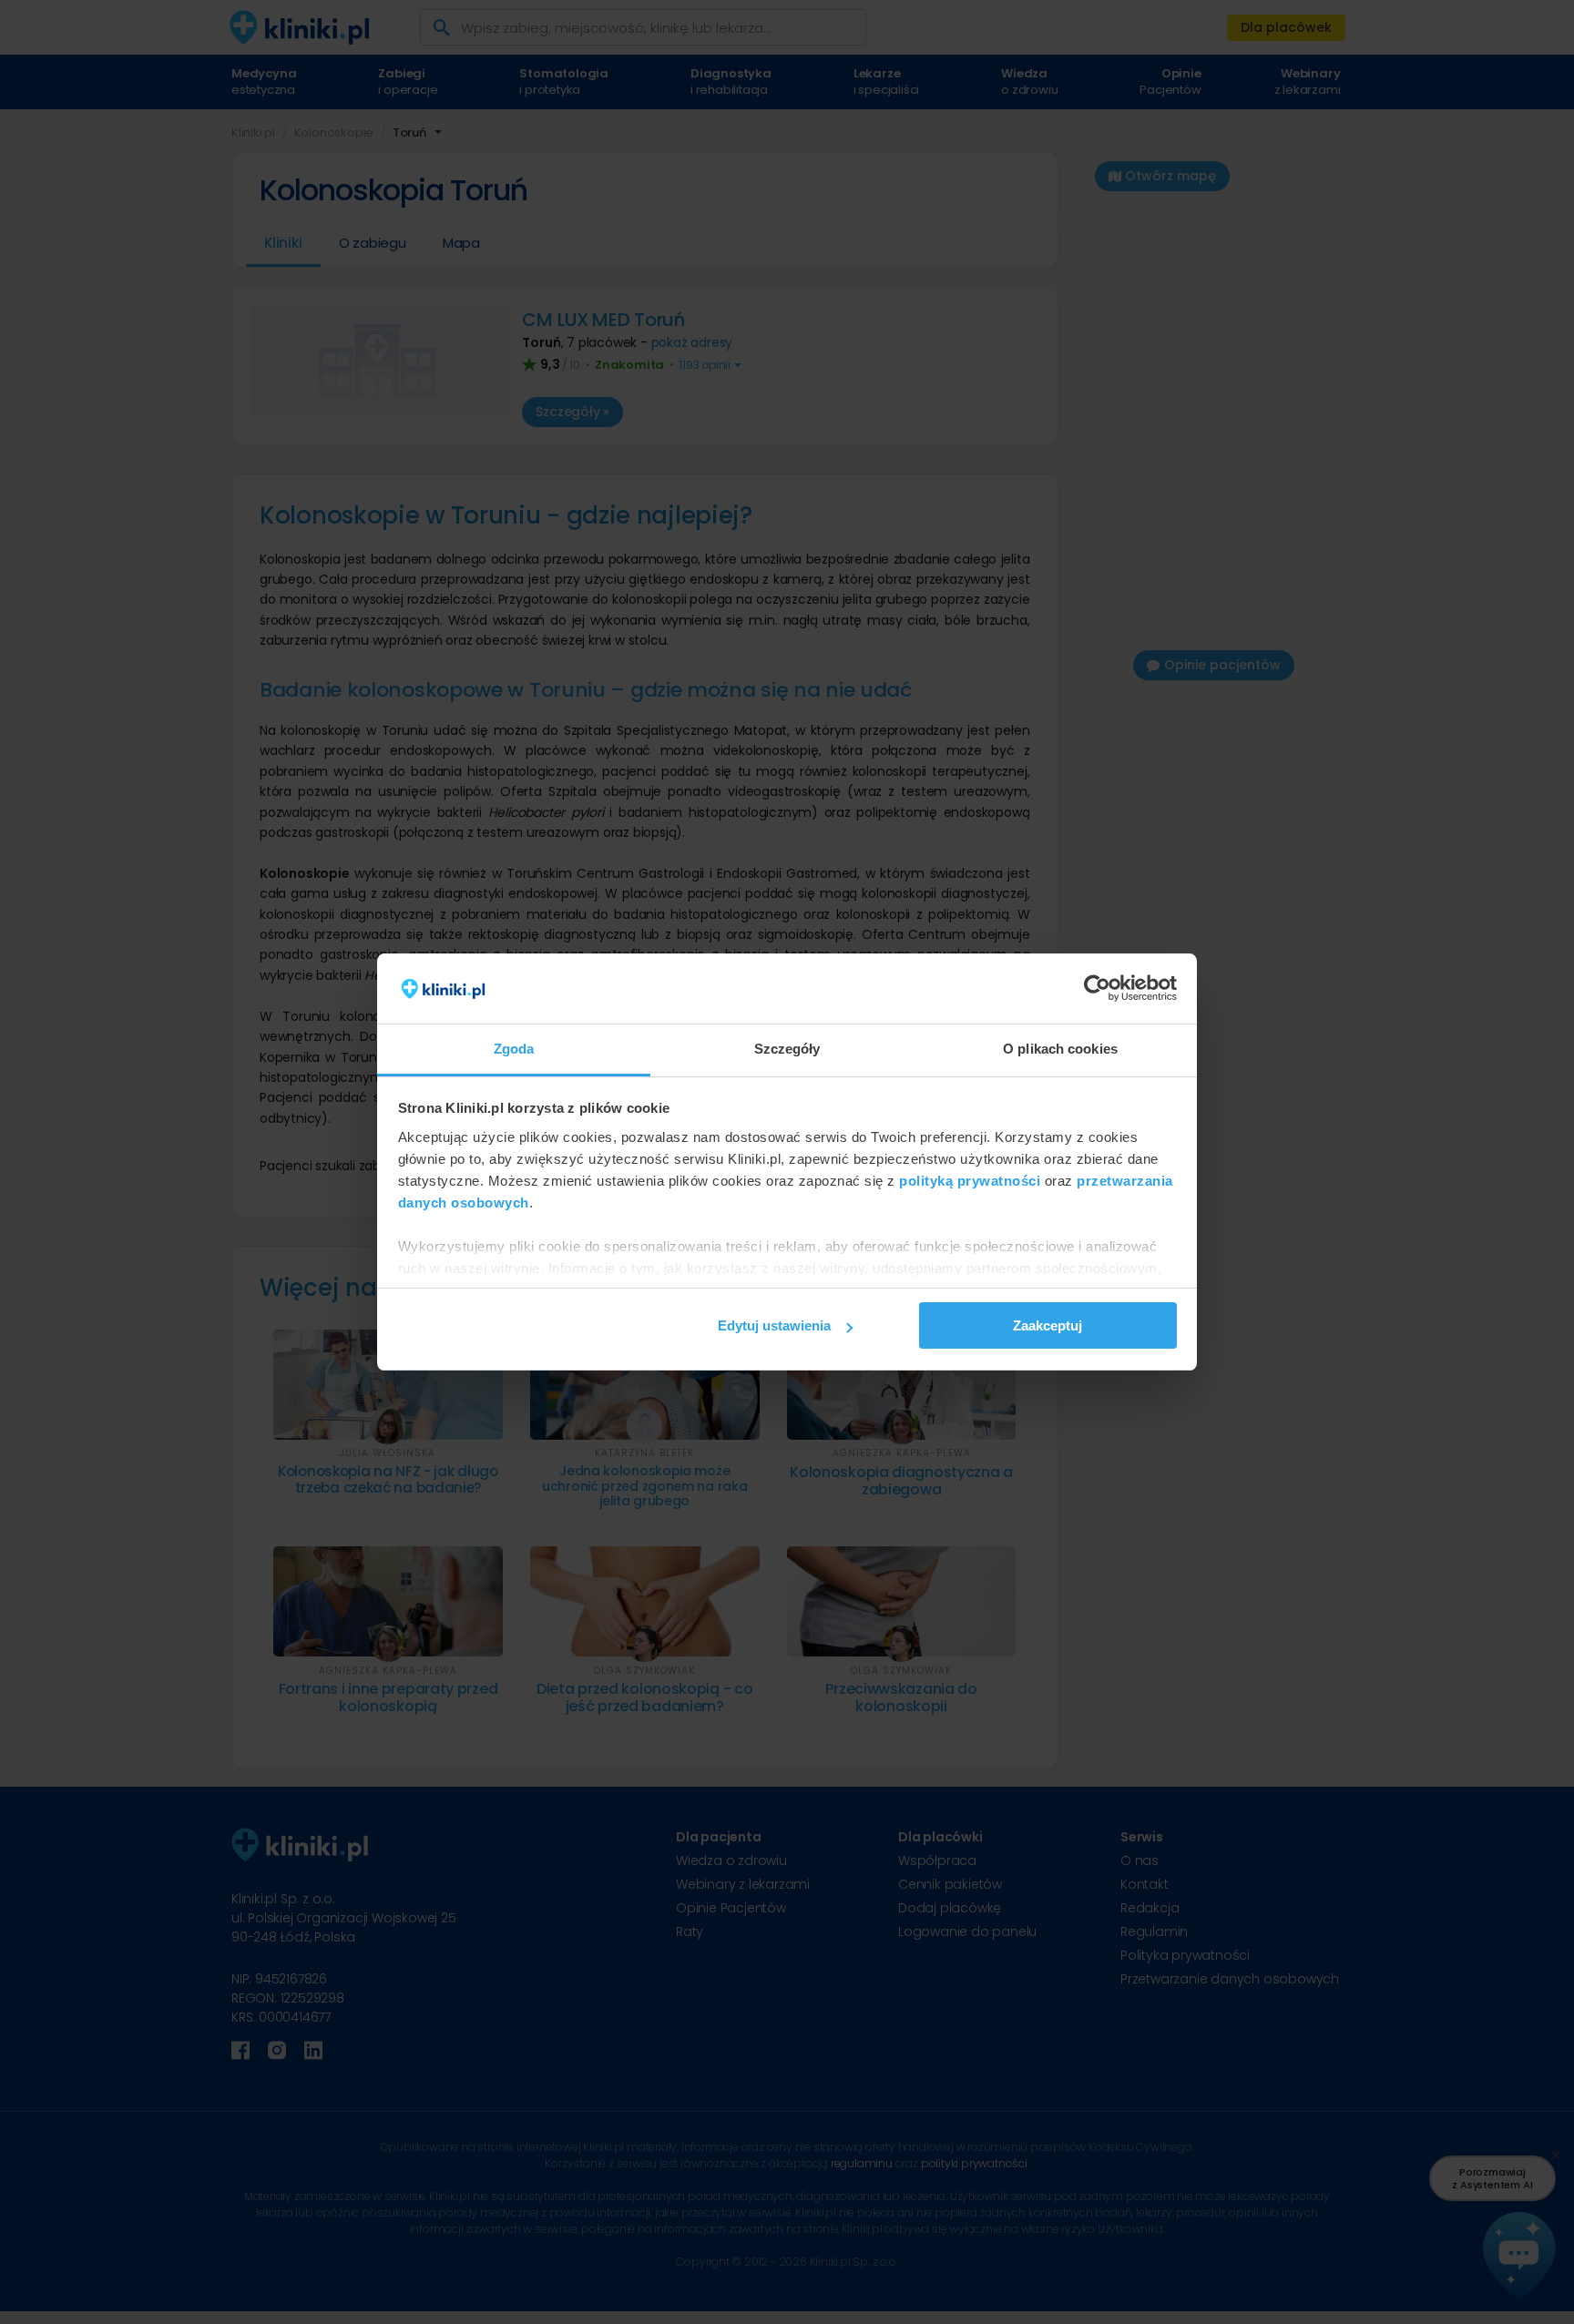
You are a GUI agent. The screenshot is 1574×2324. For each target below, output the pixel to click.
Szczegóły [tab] (787, 1049)
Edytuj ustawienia (774, 1325)
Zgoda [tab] (514, 1049)
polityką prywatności (970, 1181)
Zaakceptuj (1048, 1325)
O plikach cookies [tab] (1060, 1049)
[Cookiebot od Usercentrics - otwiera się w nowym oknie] (1097, 989)
